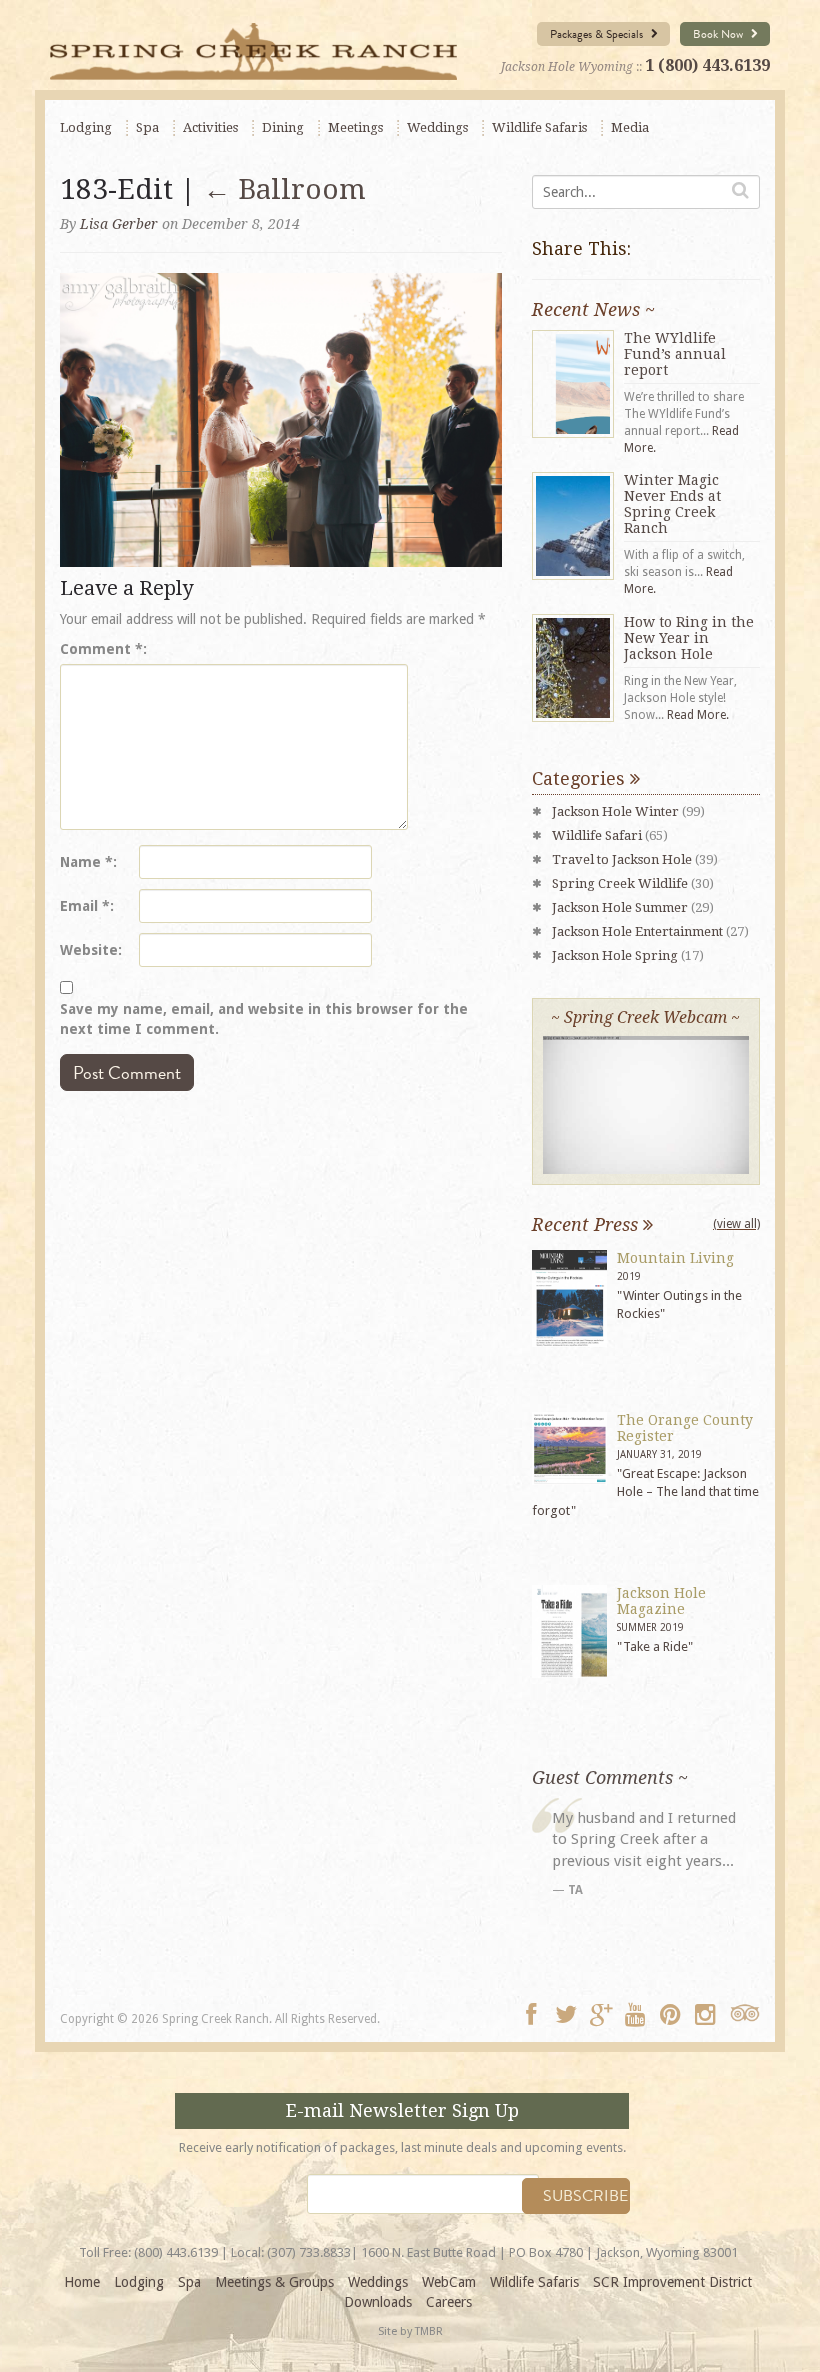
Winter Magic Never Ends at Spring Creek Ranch (672, 504)
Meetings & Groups (274, 2282)
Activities (210, 127)
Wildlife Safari (597, 835)
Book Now (719, 34)
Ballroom (284, 189)
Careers (449, 2302)
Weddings (437, 127)
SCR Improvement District (672, 2282)
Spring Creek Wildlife (620, 883)
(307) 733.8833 (309, 2252)
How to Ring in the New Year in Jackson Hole (689, 638)
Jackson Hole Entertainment (637, 931)
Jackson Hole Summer (620, 907)
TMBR (429, 2331)
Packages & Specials (598, 34)
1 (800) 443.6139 (707, 65)
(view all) (736, 1224)
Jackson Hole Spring (615, 955)
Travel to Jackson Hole (622, 859)
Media (630, 127)
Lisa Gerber (119, 224)
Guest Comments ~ (610, 1777)
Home (82, 2282)
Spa (147, 127)
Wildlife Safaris (539, 127)
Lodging (86, 127)
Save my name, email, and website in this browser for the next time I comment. (264, 1019)
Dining (283, 127)
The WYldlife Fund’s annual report (675, 354)
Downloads (378, 2302)
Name (86, 862)
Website (89, 950)
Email (85, 906)
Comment (101, 649)
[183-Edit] (281, 419)
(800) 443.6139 (176, 2252)
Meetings (355, 127)
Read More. (698, 715)
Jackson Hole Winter (615, 811)
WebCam (449, 2282)
